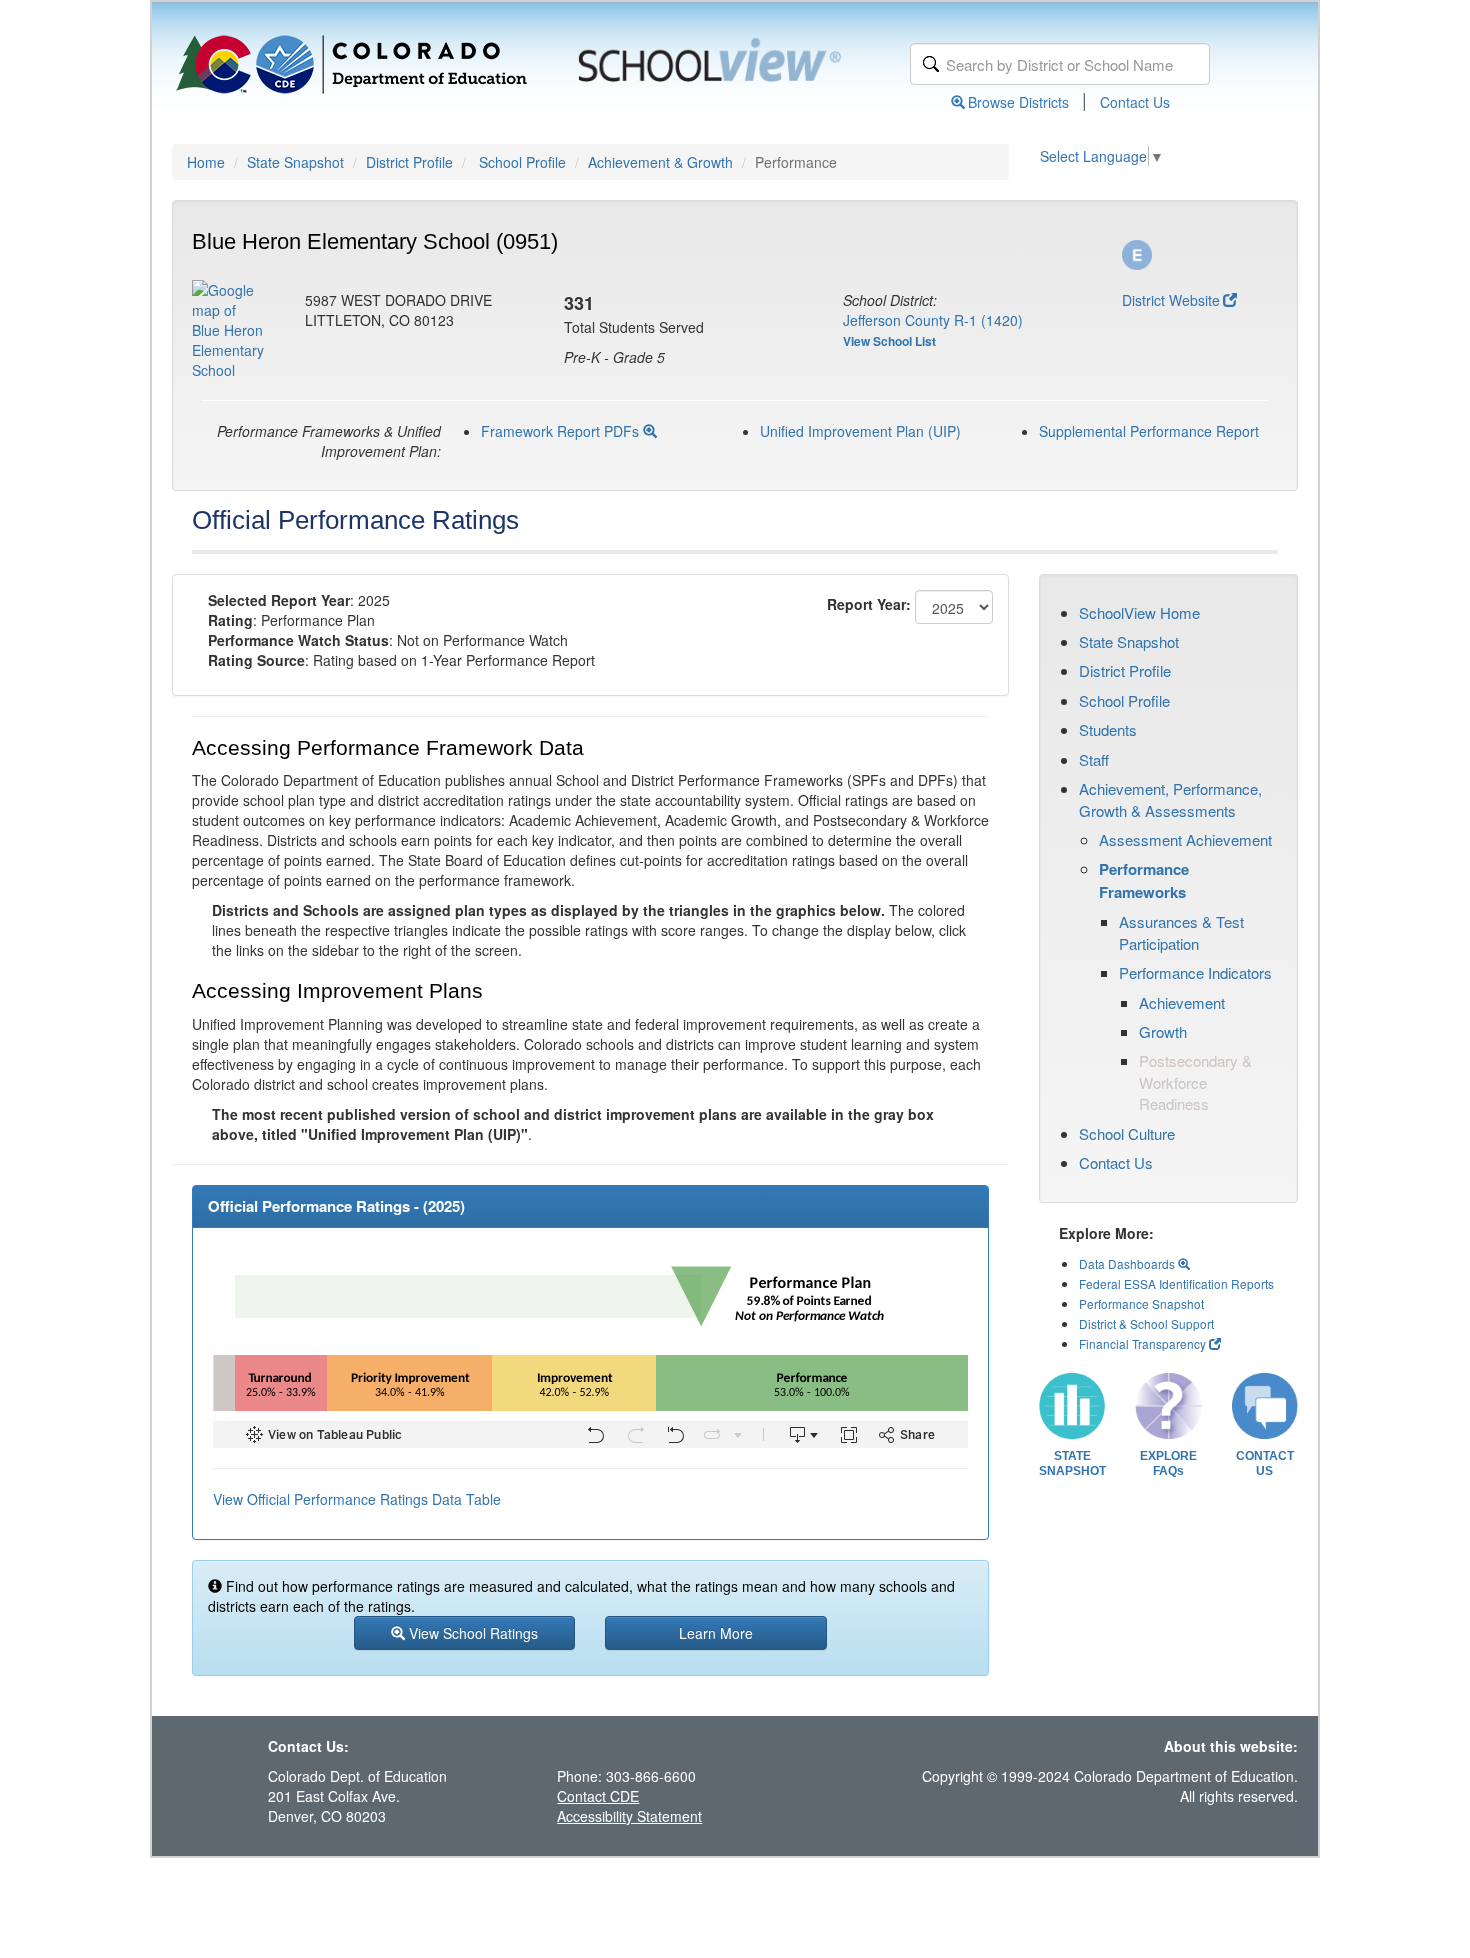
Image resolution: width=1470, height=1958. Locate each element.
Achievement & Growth (660, 162)
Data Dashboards (1128, 1263)
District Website (1171, 300)
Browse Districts (1018, 102)
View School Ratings (471, 1633)
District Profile (409, 162)
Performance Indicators (1195, 972)
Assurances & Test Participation (1181, 932)
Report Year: (869, 604)
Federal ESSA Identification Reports (1176, 1283)
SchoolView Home (1139, 612)
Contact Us (1135, 102)
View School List (889, 341)
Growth (1163, 1031)
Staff (1094, 759)
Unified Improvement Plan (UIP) (860, 431)
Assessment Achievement (1185, 839)
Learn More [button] (716, 1633)
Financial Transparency (1142, 1343)
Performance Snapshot (1141, 1303)
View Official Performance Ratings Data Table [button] (357, 1499)
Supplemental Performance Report (1149, 431)
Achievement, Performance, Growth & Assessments (1170, 799)
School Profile (522, 162)
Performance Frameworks (1144, 880)
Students (1108, 729)
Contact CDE (598, 1796)
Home (206, 162)
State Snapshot (295, 162)
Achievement (1182, 1002)
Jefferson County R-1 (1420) (933, 320)
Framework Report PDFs (562, 431)
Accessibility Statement (629, 1816)
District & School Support (1146, 1323)
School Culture (1127, 1133)
